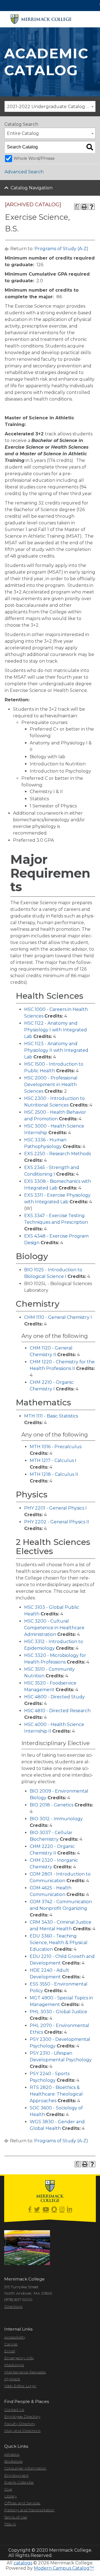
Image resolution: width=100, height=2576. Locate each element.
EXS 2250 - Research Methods (57, 1154)
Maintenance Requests (25, 2372)
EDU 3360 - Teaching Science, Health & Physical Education (59, 1943)
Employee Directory (22, 2417)
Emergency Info (19, 2358)
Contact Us (14, 2410)
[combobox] (50, 106)
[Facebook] (30, 2210)
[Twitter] (37, 2210)
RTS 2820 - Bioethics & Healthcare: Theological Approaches (56, 2094)
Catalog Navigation (32, 188)
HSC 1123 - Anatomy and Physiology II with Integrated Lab (56, 1050)
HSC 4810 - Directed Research (57, 1711)
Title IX (10, 2524)
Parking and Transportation (29, 2510)
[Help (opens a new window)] (92, 207)
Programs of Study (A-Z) (61, 249)
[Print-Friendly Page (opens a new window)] (84, 207)
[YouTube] (46, 2210)
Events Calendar (19, 2482)
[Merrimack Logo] (41, 19)
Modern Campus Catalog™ (64, 2568)
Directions (13, 2306)
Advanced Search (24, 172)
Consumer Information (25, 2468)
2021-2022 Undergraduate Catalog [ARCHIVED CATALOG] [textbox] (51, 107)
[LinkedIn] (69, 2210)
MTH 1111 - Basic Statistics (51, 1416)
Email (10, 2351)
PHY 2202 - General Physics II (57, 1522)
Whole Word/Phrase (34, 158)
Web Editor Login (20, 2386)
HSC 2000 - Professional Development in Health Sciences (51, 1085)
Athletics (12, 2454)
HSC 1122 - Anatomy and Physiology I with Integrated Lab (56, 1030)
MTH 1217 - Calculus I (53, 1460)
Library (10, 2496)
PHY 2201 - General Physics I (55, 1508)
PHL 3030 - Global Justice (58, 2012)
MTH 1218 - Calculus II (54, 1474)
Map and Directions (22, 2431)
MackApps (14, 2365)
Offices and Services (22, 2503)
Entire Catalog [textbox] (23, 133)
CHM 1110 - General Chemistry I (58, 1317)
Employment (16, 2475)
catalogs (23, 2563)
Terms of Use (16, 2517)
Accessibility (15, 2337)
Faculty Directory (20, 2424)
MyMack (12, 2379)
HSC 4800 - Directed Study (54, 1697)
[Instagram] (62, 2210)
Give (8, 2489)
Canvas (11, 2344)
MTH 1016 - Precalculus (56, 1447)
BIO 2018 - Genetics (52, 1805)
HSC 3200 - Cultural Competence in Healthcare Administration (54, 1628)
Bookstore (13, 2461)
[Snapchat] (54, 2210)
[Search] (90, 147)
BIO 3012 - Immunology (56, 1819)
